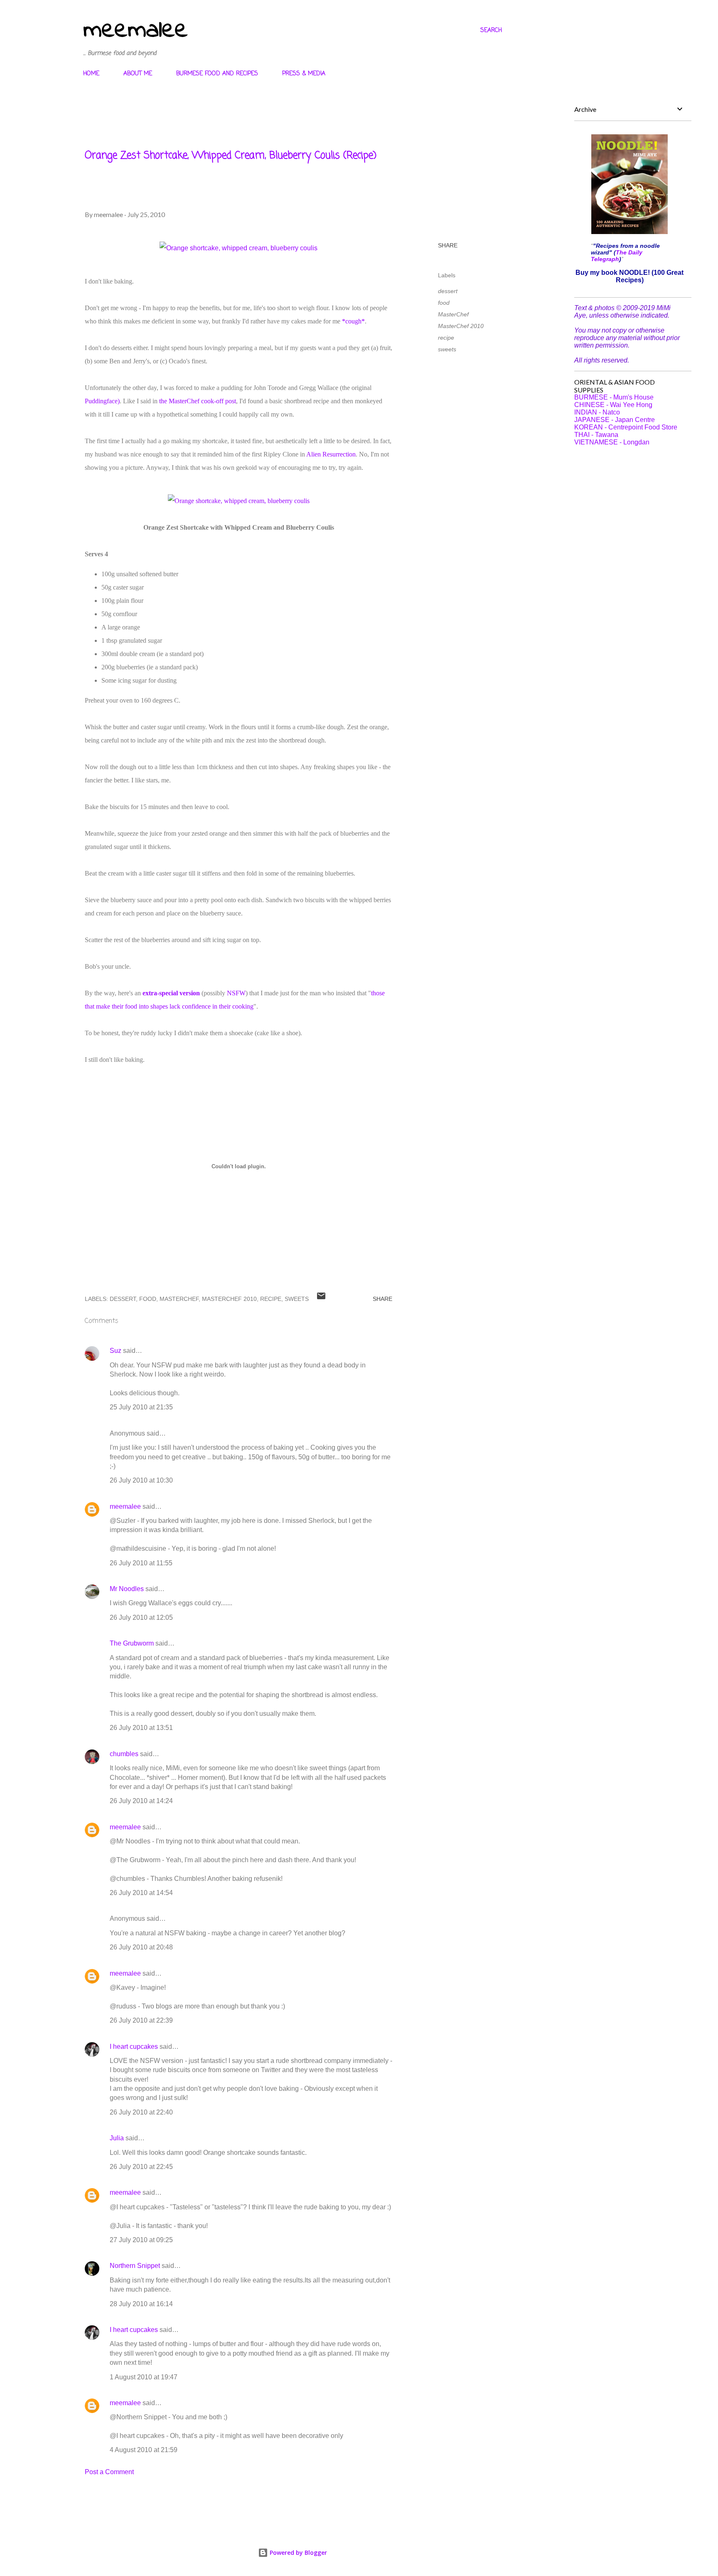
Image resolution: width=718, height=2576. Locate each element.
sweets (447, 349)
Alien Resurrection (331, 454)
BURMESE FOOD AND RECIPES (217, 74)
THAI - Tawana (596, 435)
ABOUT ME (138, 74)
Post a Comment (109, 2472)
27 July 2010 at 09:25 (141, 2240)
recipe (446, 338)
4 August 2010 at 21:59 (144, 2450)
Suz (116, 1351)
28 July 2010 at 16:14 (141, 2304)
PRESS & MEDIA (304, 74)
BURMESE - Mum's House (614, 397)
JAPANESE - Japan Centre (615, 420)
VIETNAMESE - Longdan (612, 442)
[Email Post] (321, 1299)
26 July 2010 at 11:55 (141, 1563)
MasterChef (453, 314)
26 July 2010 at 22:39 (141, 2020)
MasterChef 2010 (461, 326)
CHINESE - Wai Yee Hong (613, 405)
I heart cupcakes (134, 2047)
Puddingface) (102, 401)
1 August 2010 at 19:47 (144, 2377)
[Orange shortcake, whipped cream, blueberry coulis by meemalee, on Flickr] (239, 248)
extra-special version (171, 993)
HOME (91, 74)
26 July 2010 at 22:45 (141, 2167)
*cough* (353, 321)
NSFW (236, 993)
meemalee (135, 31)
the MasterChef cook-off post (198, 401)
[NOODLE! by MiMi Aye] (629, 232)
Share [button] (448, 245)
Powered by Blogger (298, 2553)
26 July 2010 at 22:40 (141, 2112)
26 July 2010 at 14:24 (141, 1801)
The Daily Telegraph (617, 256)
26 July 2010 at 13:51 (141, 1728)
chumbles (124, 1754)
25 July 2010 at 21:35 (141, 1407)
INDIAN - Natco (597, 412)
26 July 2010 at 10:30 (141, 1480)
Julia (117, 2138)
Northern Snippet (135, 2266)
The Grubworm (132, 1643)
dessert (448, 291)
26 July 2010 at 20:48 (141, 1947)
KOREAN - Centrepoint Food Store (626, 427)
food (444, 303)
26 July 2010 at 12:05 (141, 1617)
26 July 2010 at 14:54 (141, 1893)
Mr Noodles (127, 1589)
